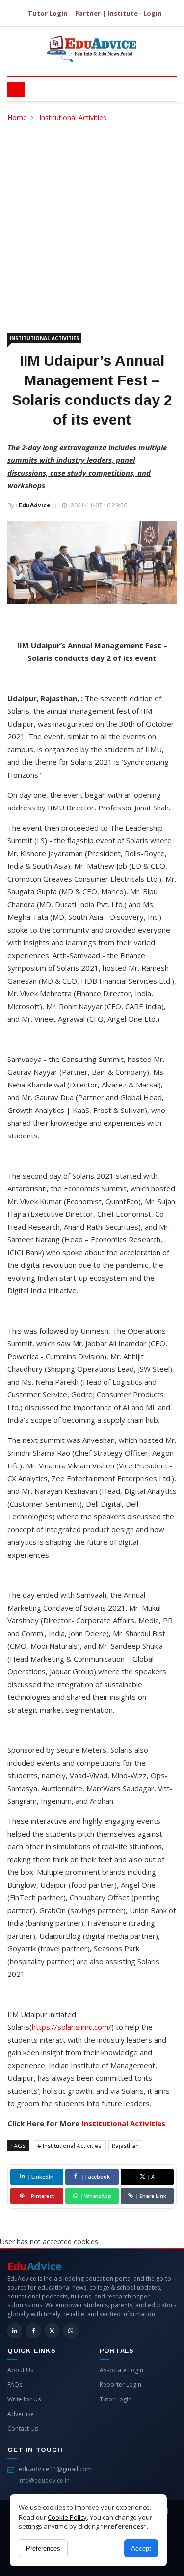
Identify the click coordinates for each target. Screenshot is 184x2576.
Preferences (43, 2548)
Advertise (21, 2414)
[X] (52, 2331)
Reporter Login (120, 2385)
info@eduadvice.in (44, 2481)
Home (17, 117)
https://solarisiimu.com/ (72, 2027)
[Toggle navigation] (16, 89)
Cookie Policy (67, 2517)
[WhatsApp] (71, 2331)
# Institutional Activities (70, 2146)
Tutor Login (48, 13)
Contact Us (23, 2429)
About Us (20, 2370)
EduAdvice (35, 505)
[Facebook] (33, 2331)
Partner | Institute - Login (118, 13)
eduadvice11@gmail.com (55, 2469)
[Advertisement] (92, 220)
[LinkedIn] (15, 2331)
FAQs (15, 2385)
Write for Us (24, 2399)
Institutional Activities (73, 117)
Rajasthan (125, 2146)
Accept (141, 2548)
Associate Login (121, 2370)
